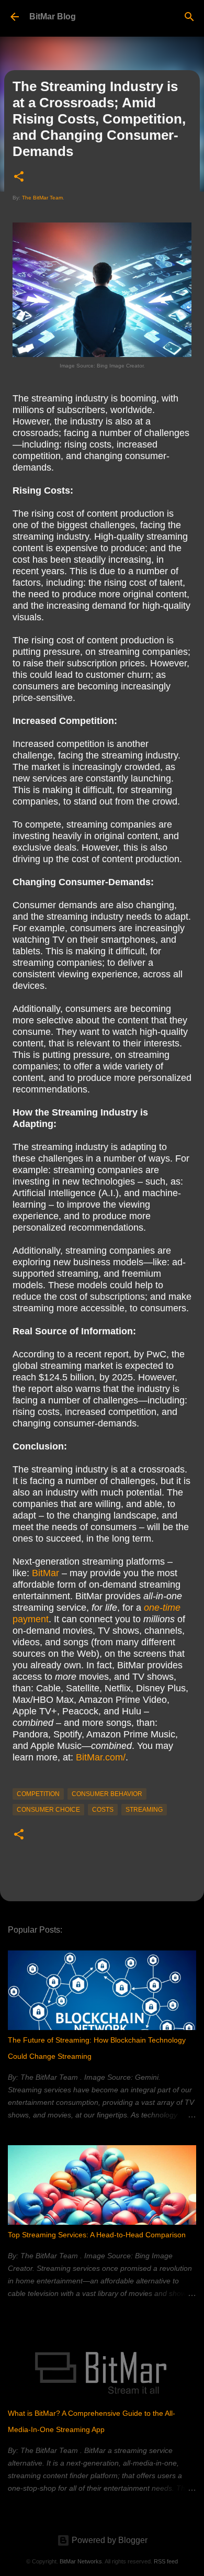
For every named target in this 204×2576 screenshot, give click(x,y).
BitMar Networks (81, 2561)
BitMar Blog (53, 16)
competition (38, 1794)
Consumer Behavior (107, 1794)
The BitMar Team (42, 198)
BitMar (46, 1573)
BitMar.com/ (101, 1757)
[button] (19, 177)
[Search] (189, 17)
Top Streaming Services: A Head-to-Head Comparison (97, 2235)
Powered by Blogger (109, 2540)
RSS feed (166, 2561)
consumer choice (48, 1810)
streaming (144, 1810)
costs (103, 1810)
